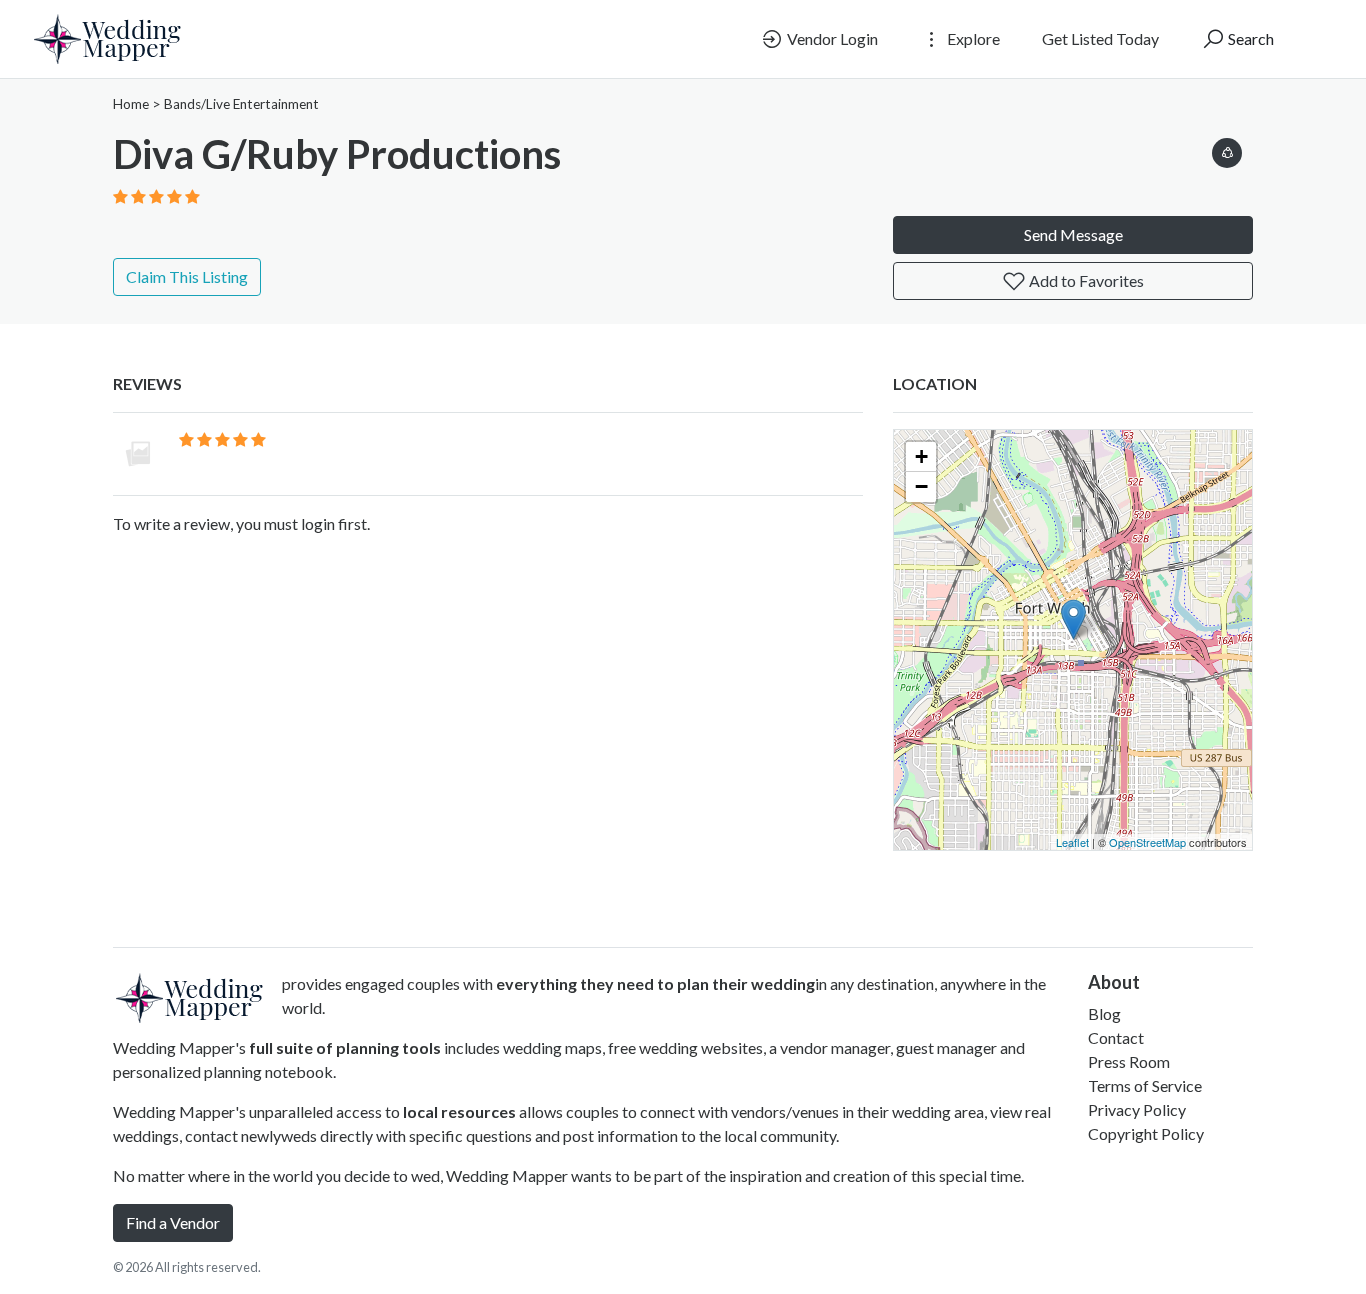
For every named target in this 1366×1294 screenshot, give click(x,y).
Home (131, 104)
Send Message (1073, 234)
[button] (1227, 149)
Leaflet (1072, 842)
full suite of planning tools (345, 1047)
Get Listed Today (1100, 38)
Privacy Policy (1137, 1109)
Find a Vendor (173, 1222)
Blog (1104, 1013)
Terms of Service (1145, 1085)
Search (1249, 38)
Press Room (1129, 1061)
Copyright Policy (1146, 1133)
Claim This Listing (187, 276)
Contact (1116, 1037)
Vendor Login (831, 38)
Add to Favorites (1085, 280)
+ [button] (921, 456)
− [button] (921, 486)
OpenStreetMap (1147, 842)
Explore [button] (972, 38)
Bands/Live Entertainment (241, 104)
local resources (459, 1111)
